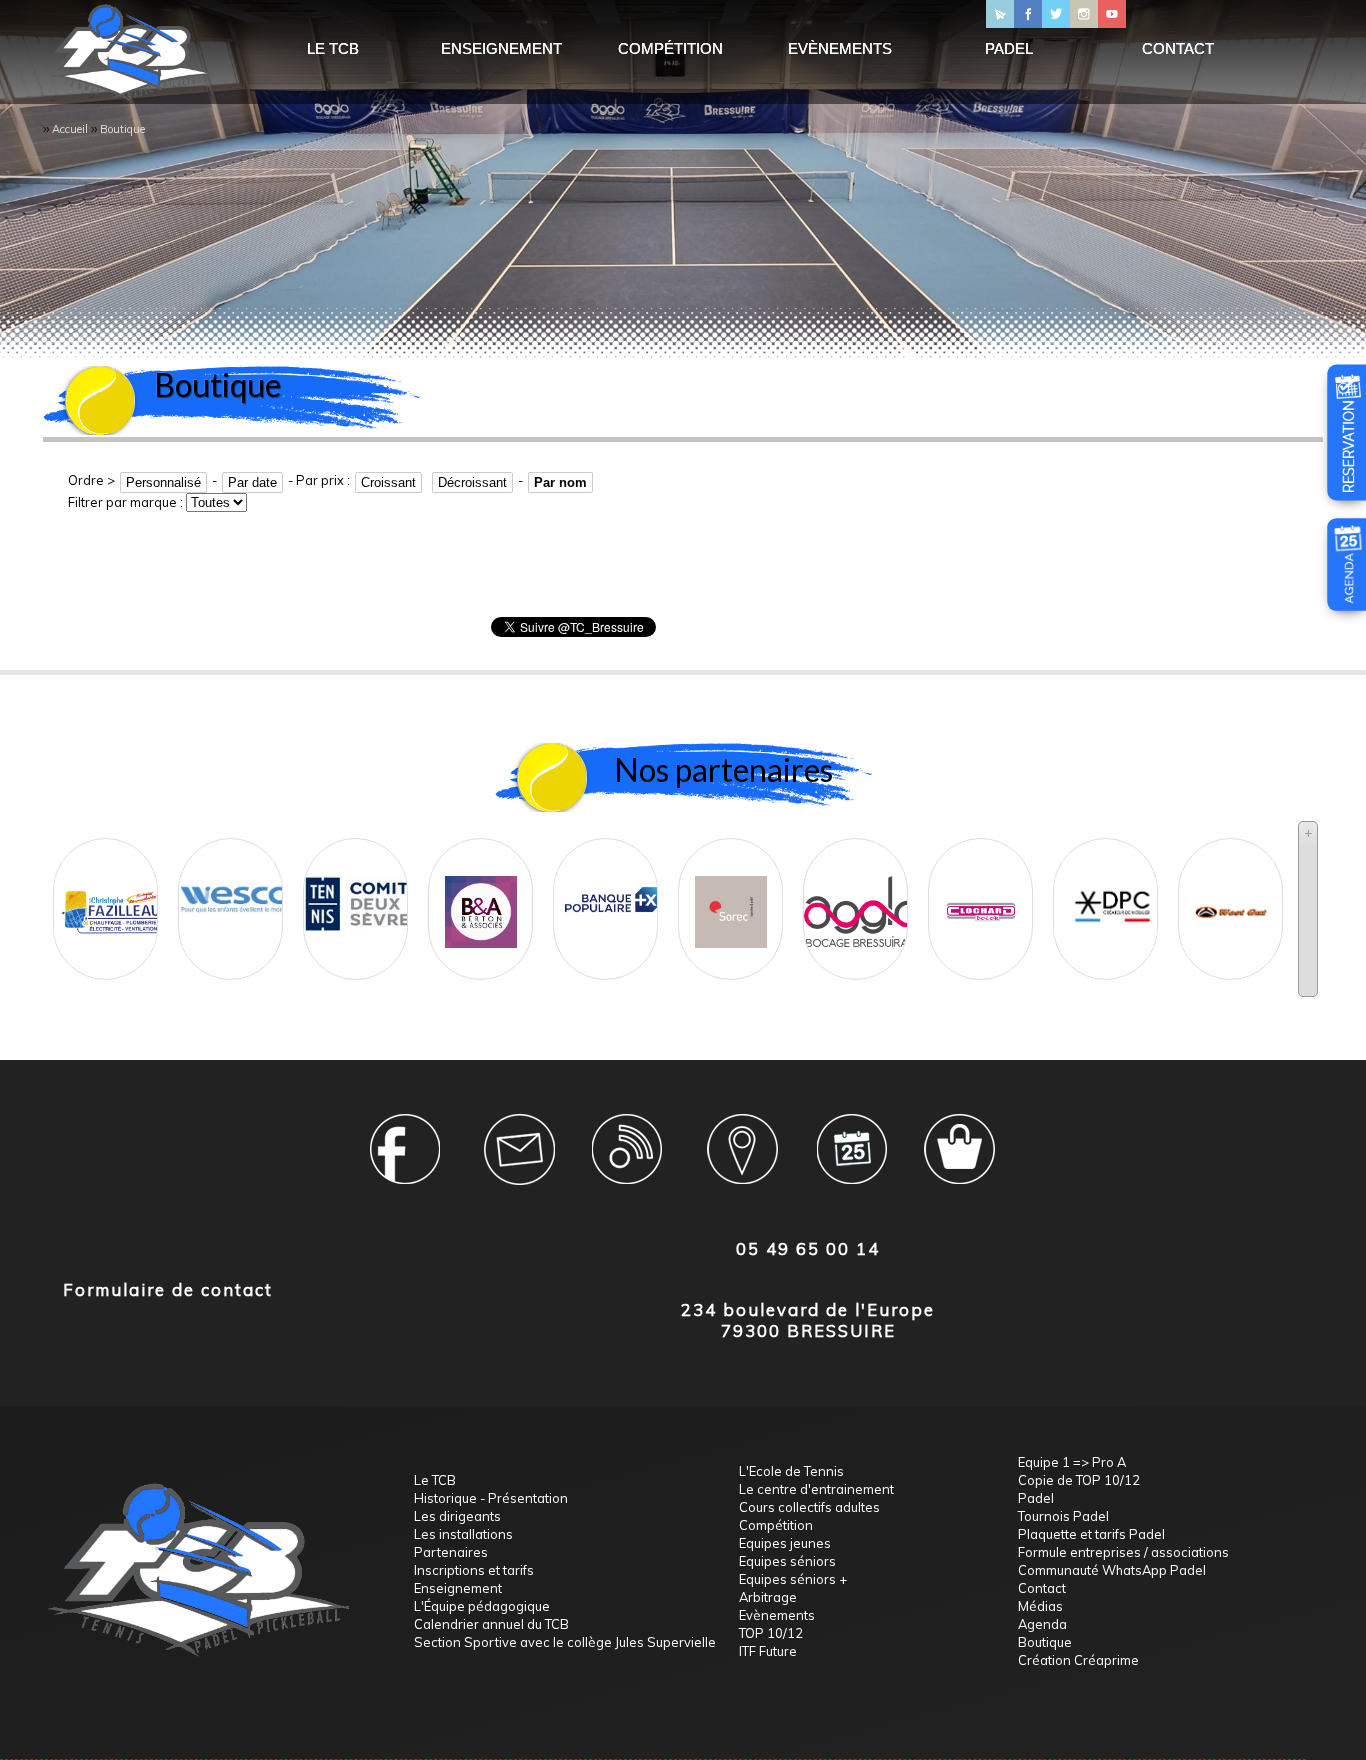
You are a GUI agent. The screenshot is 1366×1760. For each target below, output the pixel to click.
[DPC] (1112, 886)
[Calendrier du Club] (851, 1161)
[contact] (520, 1161)
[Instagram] (1084, 14)
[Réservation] (1348, 486)
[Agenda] (1348, 596)
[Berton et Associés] (481, 892)
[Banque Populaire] (612, 879)
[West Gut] (1231, 892)
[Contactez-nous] (1000, 14)
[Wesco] (237, 878)
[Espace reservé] (410, 1161)
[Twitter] (1056, 14)
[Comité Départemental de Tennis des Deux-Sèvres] (362, 884)
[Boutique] (962, 1161)
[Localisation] (741, 1161)
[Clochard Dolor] (981, 892)
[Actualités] (630, 1161)
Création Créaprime (1078, 1660)
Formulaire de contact (168, 1289)
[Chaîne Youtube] (1112, 14)
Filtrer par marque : (127, 502)
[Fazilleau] (112, 892)
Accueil (70, 129)
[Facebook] (1028, 14)
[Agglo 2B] (862, 891)
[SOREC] (731, 892)
